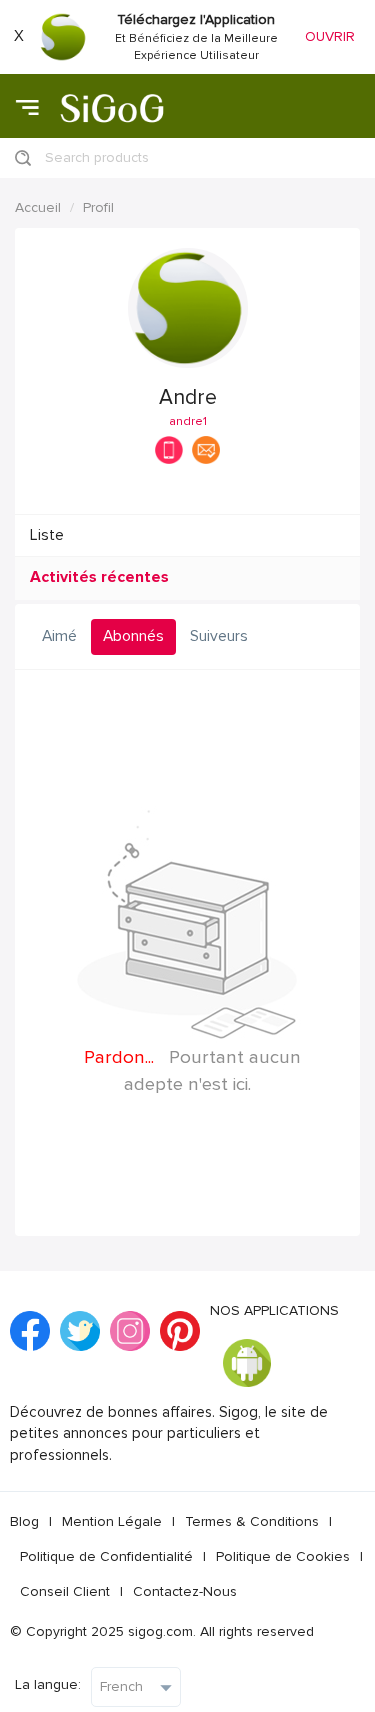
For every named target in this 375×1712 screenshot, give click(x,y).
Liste (47, 535)
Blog (24, 1521)
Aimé (59, 636)
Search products (97, 157)
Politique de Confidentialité (106, 1556)
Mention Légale (112, 1521)
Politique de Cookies (283, 1556)
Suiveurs (219, 636)
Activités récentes (99, 577)
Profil (98, 207)
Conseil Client (65, 1591)
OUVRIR (330, 36)
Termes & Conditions (252, 1521)
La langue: (48, 1684)
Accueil (38, 207)
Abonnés (133, 636)
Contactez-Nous (185, 1591)
